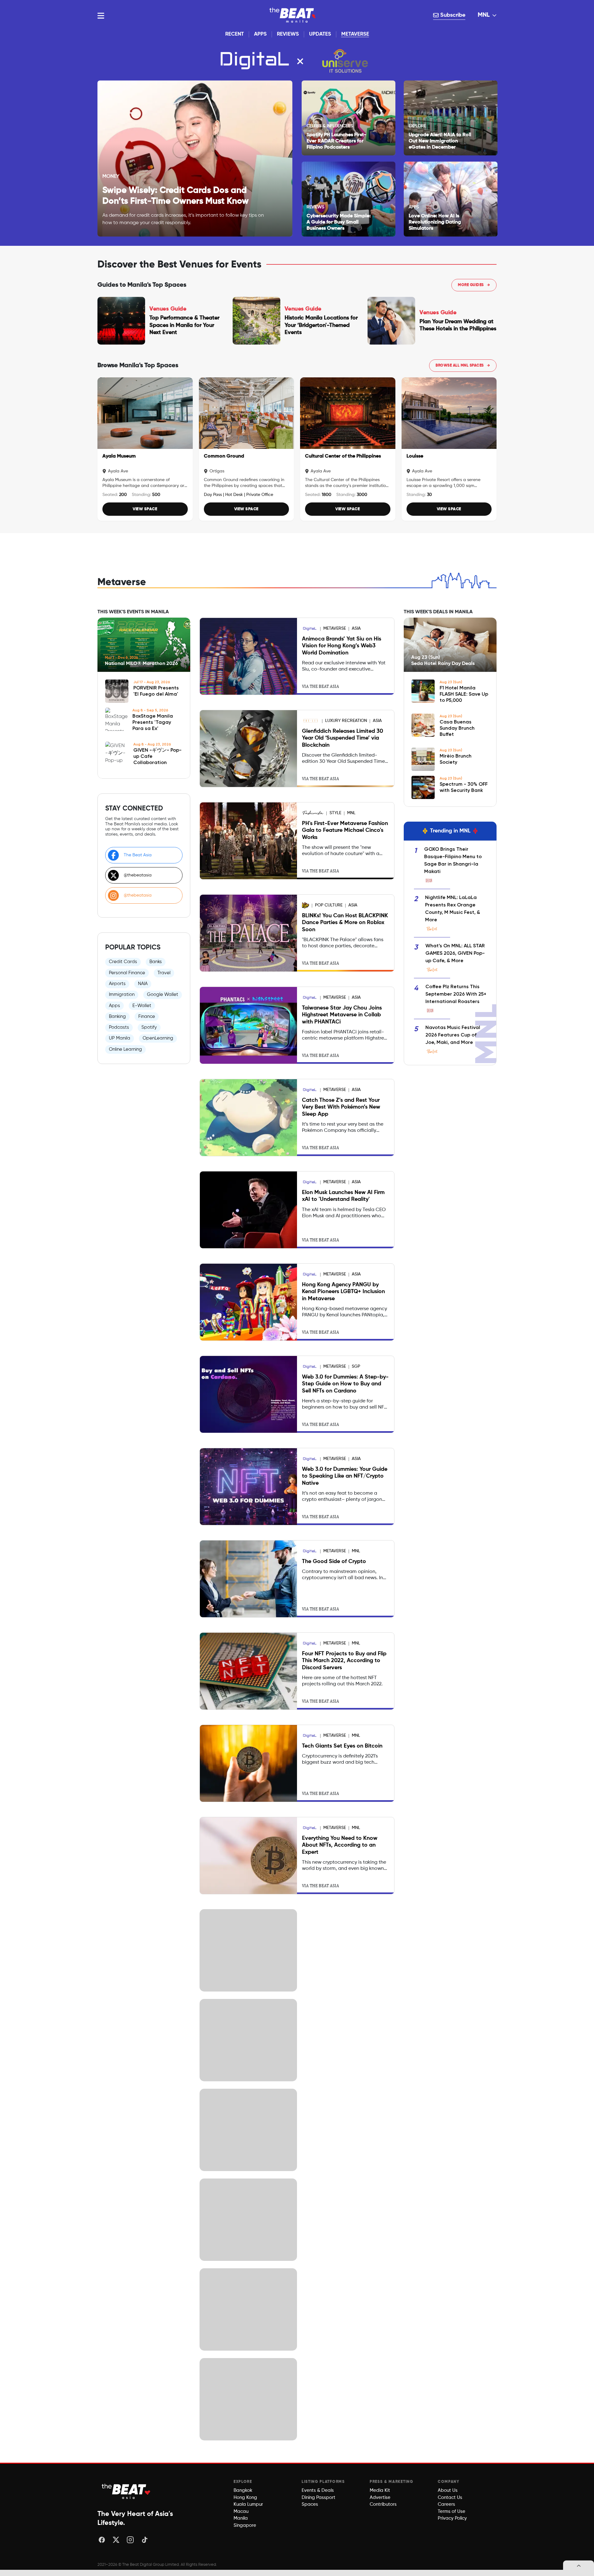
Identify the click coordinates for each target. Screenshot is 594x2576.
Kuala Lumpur (248, 2504)
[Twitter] (116, 2540)
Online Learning (125, 1049)
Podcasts (119, 1027)
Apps (260, 34)
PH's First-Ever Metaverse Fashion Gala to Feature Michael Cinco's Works (345, 830)
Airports (117, 984)
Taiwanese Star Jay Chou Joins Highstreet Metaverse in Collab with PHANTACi (342, 1015)
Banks (156, 962)
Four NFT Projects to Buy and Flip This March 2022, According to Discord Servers (344, 1661)
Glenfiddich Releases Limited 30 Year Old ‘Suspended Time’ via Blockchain (342, 738)
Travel (164, 973)
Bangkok (243, 2490)
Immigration (122, 995)
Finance (147, 1016)
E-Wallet (142, 1006)
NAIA (143, 984)
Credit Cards (123, 962)
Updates (320, 34)
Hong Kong (245, 2498)
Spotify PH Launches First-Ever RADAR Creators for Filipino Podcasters (336, 141)
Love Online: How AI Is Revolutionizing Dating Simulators (435, 222)
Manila (241, 2518)
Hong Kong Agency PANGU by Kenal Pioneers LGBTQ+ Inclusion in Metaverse (343, 1292)
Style (335, 813)
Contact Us (450, 2498)
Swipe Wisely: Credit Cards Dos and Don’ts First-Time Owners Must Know (176, 196)
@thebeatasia (138, 875)
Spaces (310, 2504)
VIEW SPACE (145, 509)
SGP (356, 1366)
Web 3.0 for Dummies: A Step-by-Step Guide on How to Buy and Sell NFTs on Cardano (345, 1384)
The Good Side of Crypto (334, 1562)
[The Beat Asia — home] (127, 2491)
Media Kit (380, 2490)
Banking (117, 1016)
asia (356, 628)
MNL (484, 15)
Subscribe (452, 15)
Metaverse (355, 34)
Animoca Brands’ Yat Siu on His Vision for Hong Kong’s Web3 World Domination (342, 646)
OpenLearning (158, 1038)
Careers (446, 2504)
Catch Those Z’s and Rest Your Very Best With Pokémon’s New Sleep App (341, 1107)
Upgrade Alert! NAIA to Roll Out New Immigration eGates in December (440, 141)
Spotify (149, 1027)
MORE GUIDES (474, 285)
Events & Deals (318, 2490)
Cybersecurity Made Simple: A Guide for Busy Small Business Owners (339, 222)
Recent (235, 34)
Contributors (383, 2504)
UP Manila (120, 1038)
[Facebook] (102, 2540)
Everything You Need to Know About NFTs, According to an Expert (340, 1845)
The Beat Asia (138, 855)
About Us (448, 2490)
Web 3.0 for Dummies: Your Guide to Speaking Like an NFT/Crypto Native (345, 1476)
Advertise (380, 2498)
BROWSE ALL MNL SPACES (463, 366)
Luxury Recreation (346, 721)
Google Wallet (163, 995)
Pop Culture (329, 905)
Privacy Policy (452, 2518)
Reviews (288, 34)
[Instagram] (130, 2540)
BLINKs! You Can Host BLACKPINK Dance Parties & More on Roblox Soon (345, 923)
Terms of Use (452, 2511)
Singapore (245, 2525)
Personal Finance (127, 973)
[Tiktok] (144, 2540)
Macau (241, 2511)
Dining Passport (319, 2498)
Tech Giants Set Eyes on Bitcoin (342, 1746)
